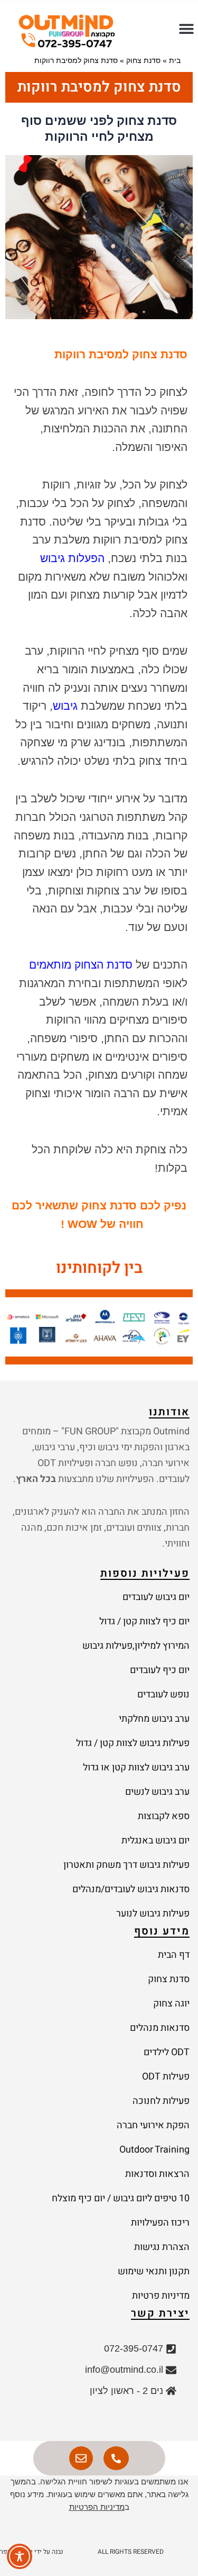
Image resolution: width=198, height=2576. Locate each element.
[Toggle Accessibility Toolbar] (20, 2556)
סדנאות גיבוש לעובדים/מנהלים (131, 1889)
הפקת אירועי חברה (153, 2125)
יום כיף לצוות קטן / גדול (144, 1621)
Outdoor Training (154, 2150)
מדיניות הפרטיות (97, 2507)
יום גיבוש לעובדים (156, 1597)
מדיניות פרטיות (161, 2296)
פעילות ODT (166, 2077)
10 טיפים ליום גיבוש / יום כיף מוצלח (121, 2198)
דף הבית (174, 1955)
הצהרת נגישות (162, 2247)
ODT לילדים (167, 2052)
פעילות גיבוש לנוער (153, 1914)
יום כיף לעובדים (160, 1670)
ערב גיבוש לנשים (157, 1792)
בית (175, 60)
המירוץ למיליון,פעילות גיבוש (136, 1646)
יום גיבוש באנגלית (155, 1841)
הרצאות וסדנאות (157, 2174)
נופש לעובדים (163, 1694)
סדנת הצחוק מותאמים (81, 965)
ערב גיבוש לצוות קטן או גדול (136, 1768)
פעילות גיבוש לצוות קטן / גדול (133, 1743)
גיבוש (65, 706)
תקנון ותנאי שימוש (154, 2271)
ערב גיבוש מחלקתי (154, 1719)
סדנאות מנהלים (160, 2028)
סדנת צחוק (143, 60)
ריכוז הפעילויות (160, 2223)
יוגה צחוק (171, 2004)
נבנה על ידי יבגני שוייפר (31, 2552)
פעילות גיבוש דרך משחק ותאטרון (126, 1865)
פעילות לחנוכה (161, 2101)
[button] (186, 28)
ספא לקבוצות (164, 1816)
